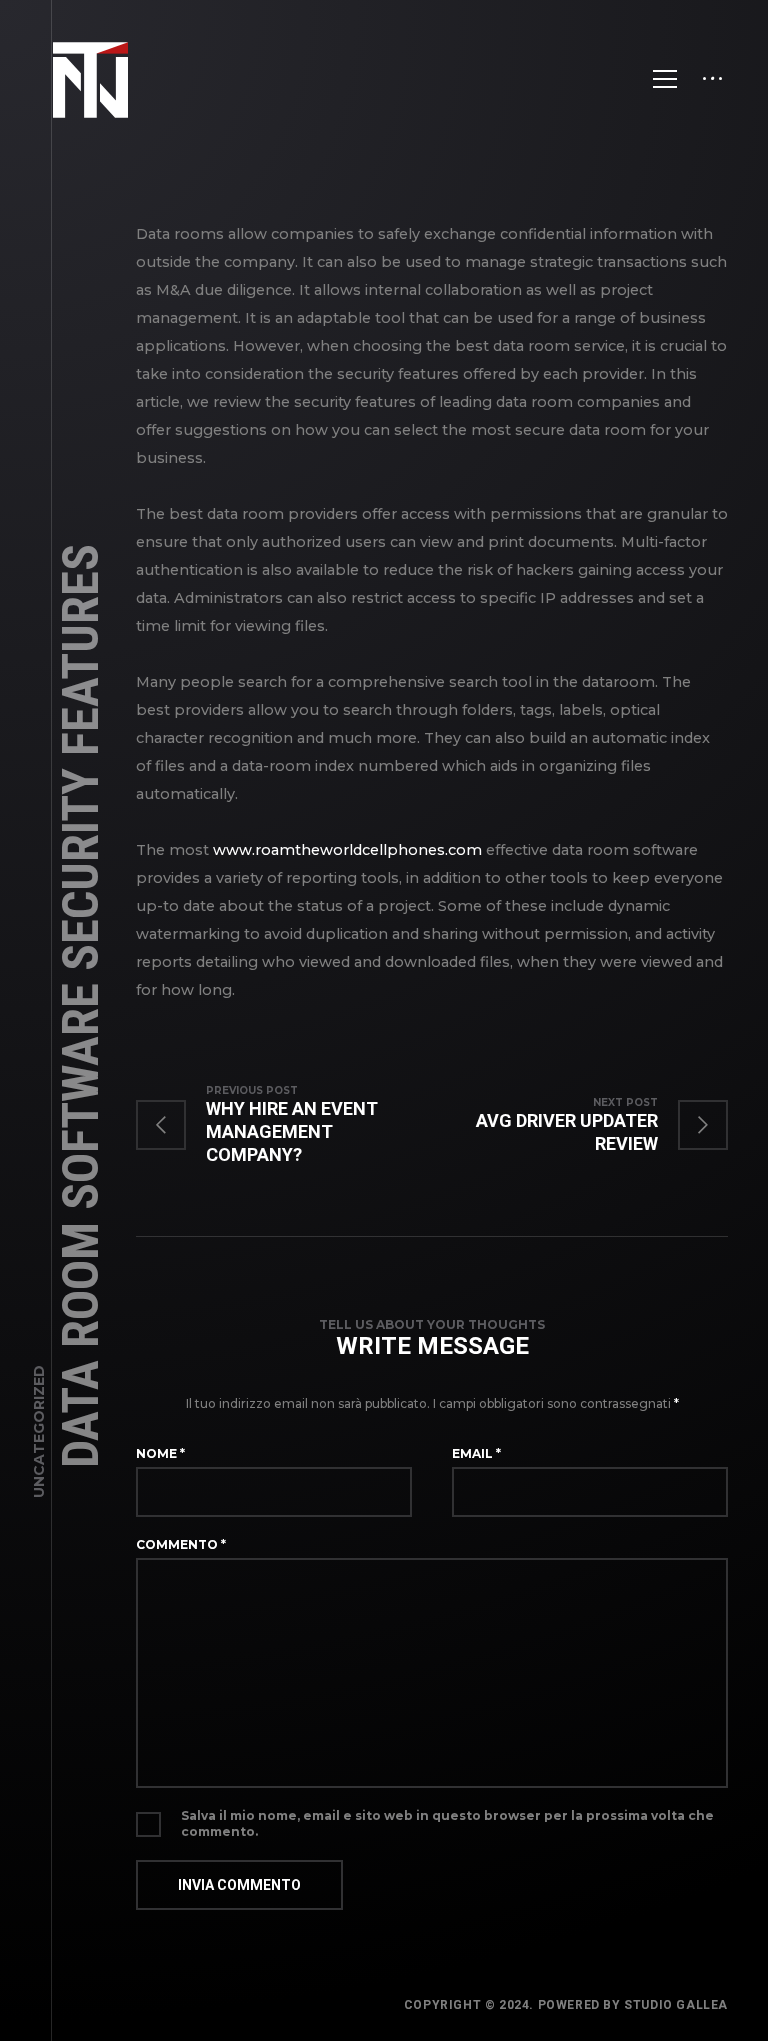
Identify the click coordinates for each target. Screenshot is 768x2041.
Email (476, 1453)
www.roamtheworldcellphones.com (347, 850)
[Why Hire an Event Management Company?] (284, 1125)
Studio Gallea (676, 2005)
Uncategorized (39, 1431)
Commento (181, 1544)
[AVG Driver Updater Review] (580, 1125)
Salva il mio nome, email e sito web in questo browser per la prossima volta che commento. (447, 1823)
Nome (160, 1453)
